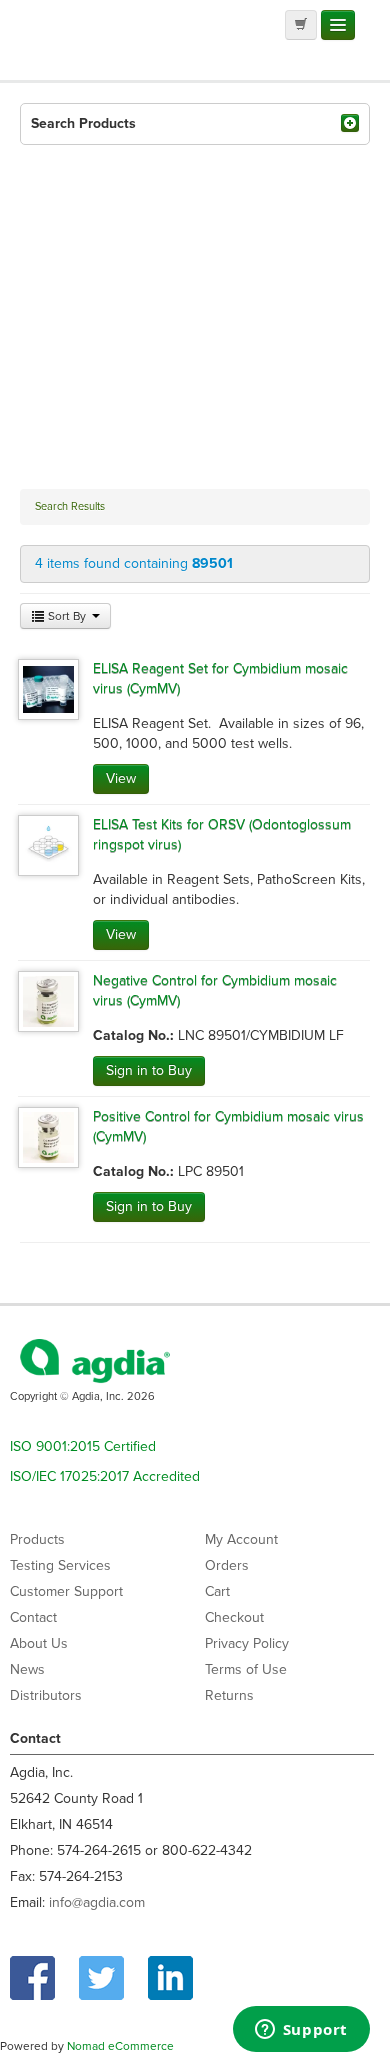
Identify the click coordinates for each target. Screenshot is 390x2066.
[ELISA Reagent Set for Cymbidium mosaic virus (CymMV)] (48, 688)
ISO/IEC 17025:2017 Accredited (105, 1476)
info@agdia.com (97, 1902)
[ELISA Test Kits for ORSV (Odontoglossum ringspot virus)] (48, 844)
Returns (229, 1695)
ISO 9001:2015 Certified (83, 1446)
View (121, 778)
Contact (33, 1617)
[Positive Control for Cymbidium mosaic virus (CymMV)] (48, 1136)
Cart (217, 1591)
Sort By (67, 616)
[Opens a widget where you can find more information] (301, 2031)
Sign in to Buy (149, 1070)
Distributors (46, 1695)
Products (37, 1539)
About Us (39, 1643)
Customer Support (66, 1591)
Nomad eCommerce (120, 2046)
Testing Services (60, 1565)
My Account (241, 1539)
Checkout (234, 1617)
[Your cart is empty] (301, 25)
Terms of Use (246, 1669)
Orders (227, 1565)
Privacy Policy (247, 1643)
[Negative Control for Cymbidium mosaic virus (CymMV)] (48, 1000)
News (27, 1669)
